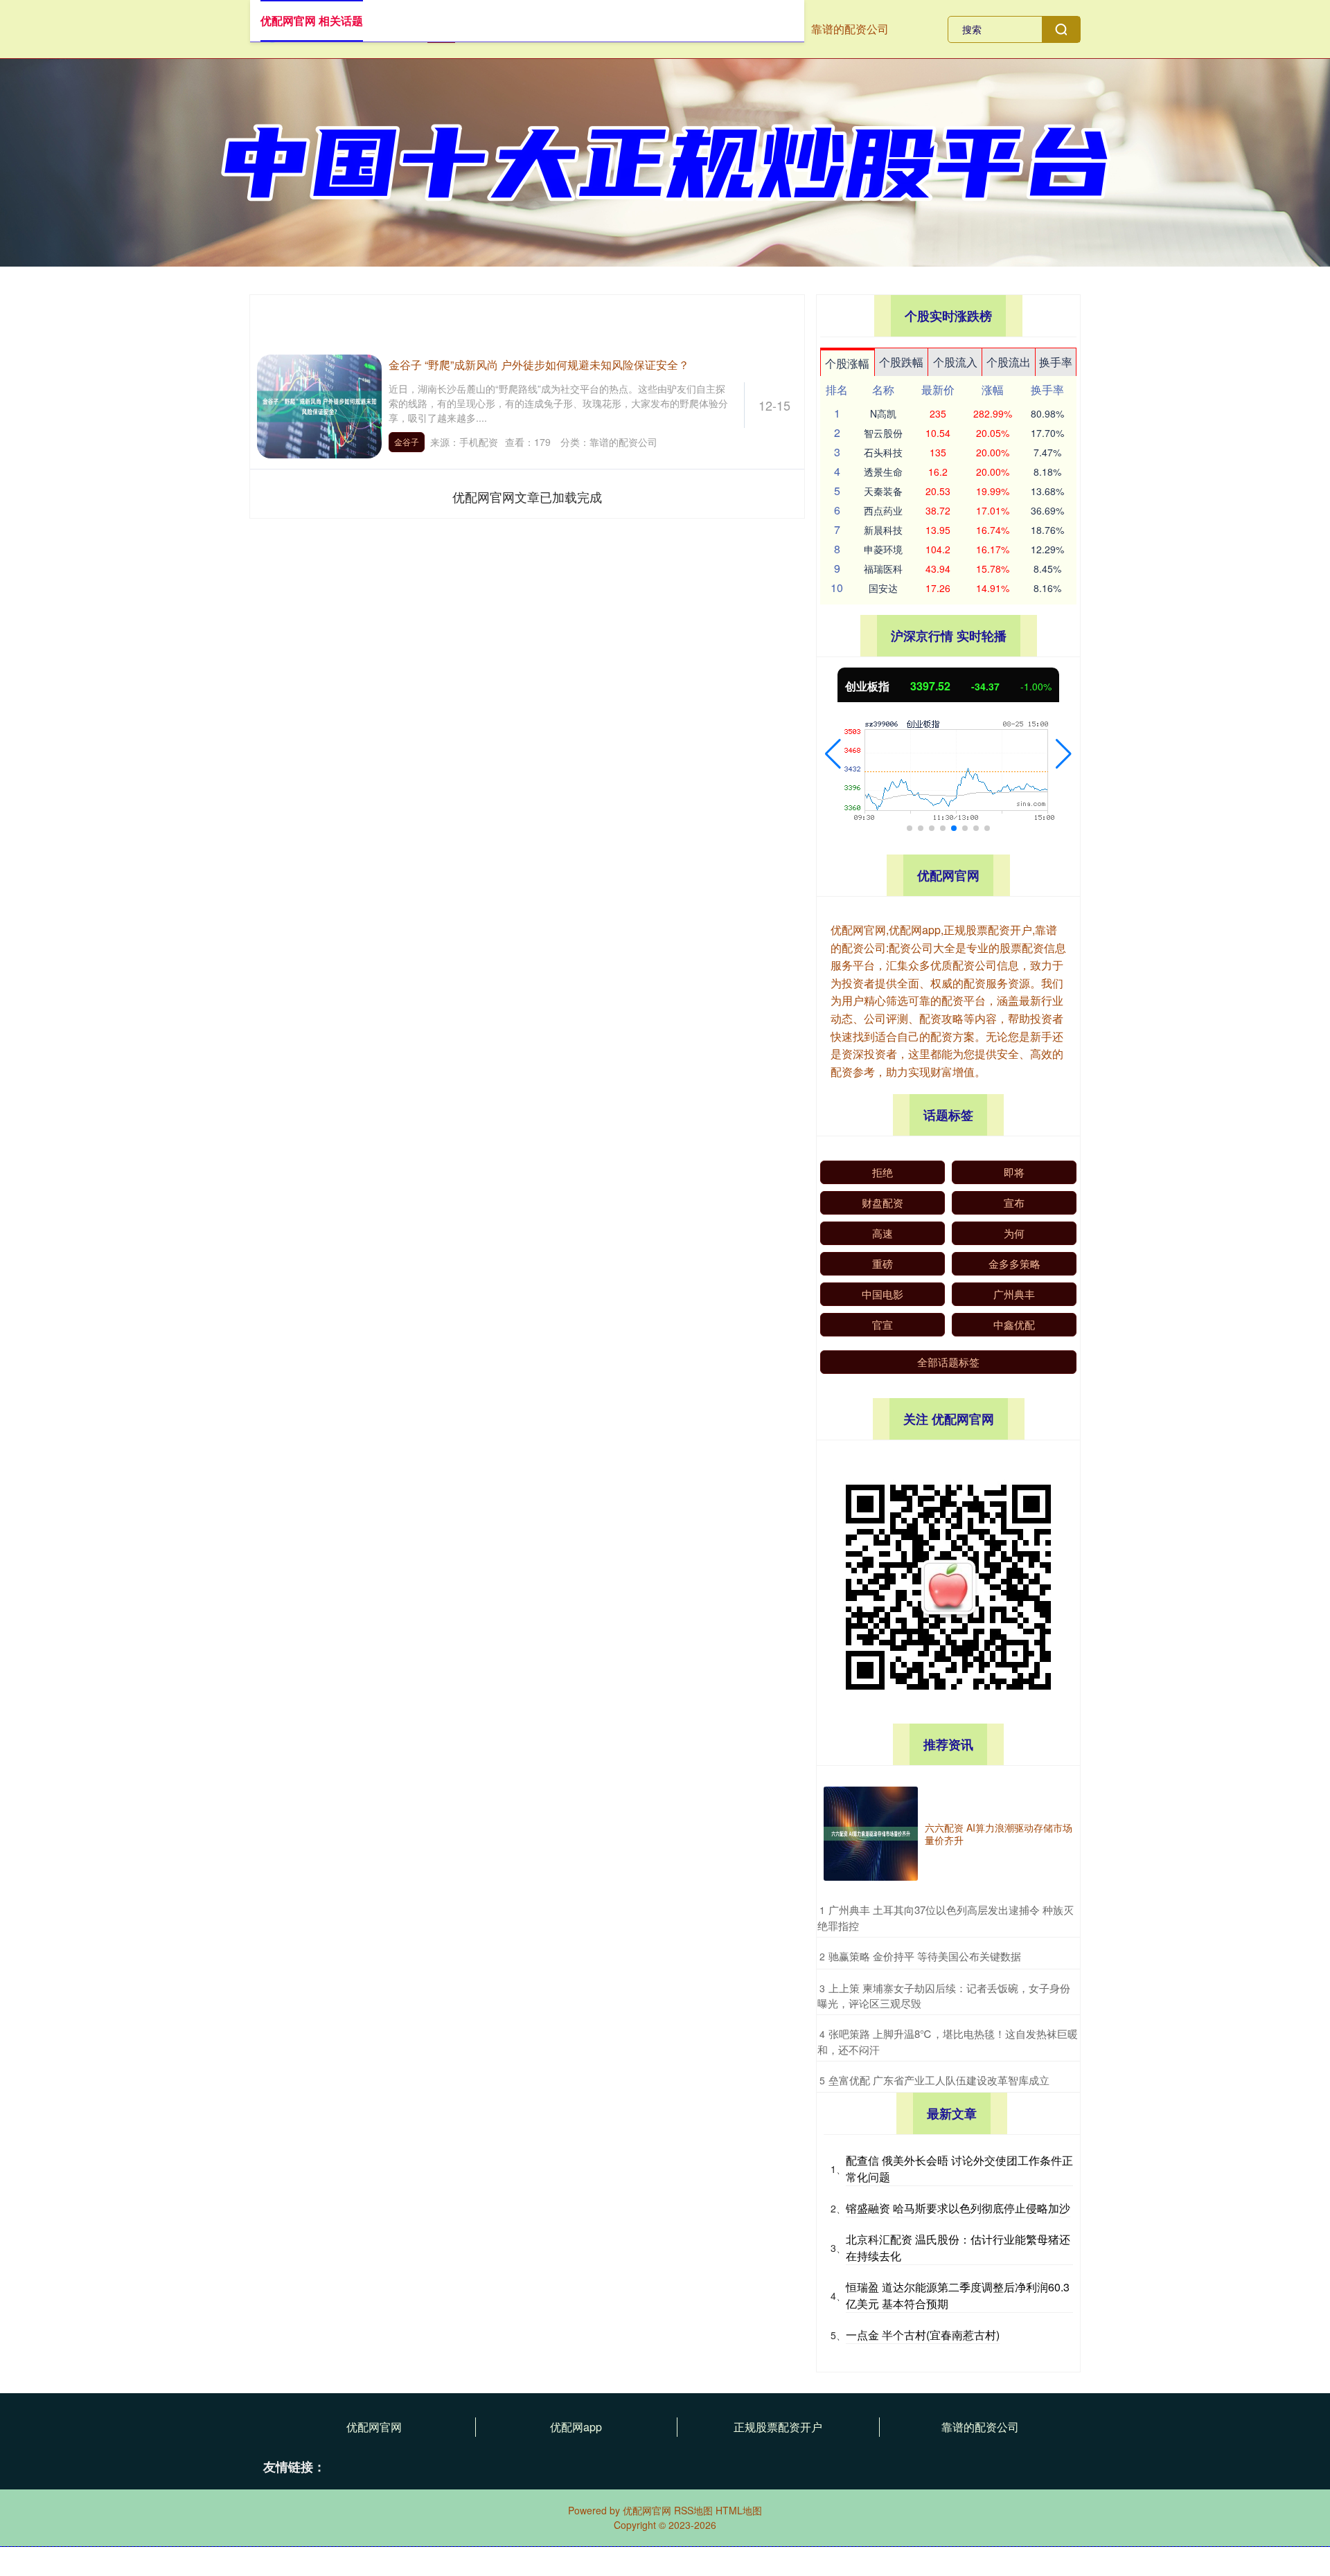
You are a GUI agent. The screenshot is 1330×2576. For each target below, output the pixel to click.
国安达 (883, 588)
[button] (833, 754)
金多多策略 (1014, 1263)
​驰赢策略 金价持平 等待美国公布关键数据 (925, 1956)
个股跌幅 (901, 362)
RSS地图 (693, 2510)
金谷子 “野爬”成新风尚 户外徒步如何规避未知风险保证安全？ (539, 365)
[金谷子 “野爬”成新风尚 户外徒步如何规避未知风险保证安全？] (319, 405)
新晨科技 (883, 530)
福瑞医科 (883, 569)
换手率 (1056, 362)
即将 (1014, 1172)
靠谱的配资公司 (850, 29)
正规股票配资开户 (778, 2427)
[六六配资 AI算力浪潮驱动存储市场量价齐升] (871, 1834)
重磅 (883, 1263)
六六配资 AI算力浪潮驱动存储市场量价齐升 (999, 1834)
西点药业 (883, 510)
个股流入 (955, 362)
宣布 (1014, 1202)
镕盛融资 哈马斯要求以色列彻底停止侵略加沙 (958, 2208)
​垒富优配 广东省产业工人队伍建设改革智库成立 (939, 2080)
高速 (883, 1233)
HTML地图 (739, 2510)
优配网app (576, 2427)
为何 (1014, 1233)
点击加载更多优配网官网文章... (527, 497)
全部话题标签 (948, 1362)
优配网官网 (374, 2427)
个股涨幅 (847, 363)
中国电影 (883, 1294)
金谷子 (407, 441)
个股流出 (1009, 362)
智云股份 (883, 433)
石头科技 (883, 452)
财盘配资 (883, 1202)
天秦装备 (883, 491)
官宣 (883, 1324)
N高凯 (883, 413)
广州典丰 (1014, 1294)
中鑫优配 (1014, 1324)
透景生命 (883, 472)
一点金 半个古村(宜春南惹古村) (923, 2335)
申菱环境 (883, 549)
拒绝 (883, 1172)
